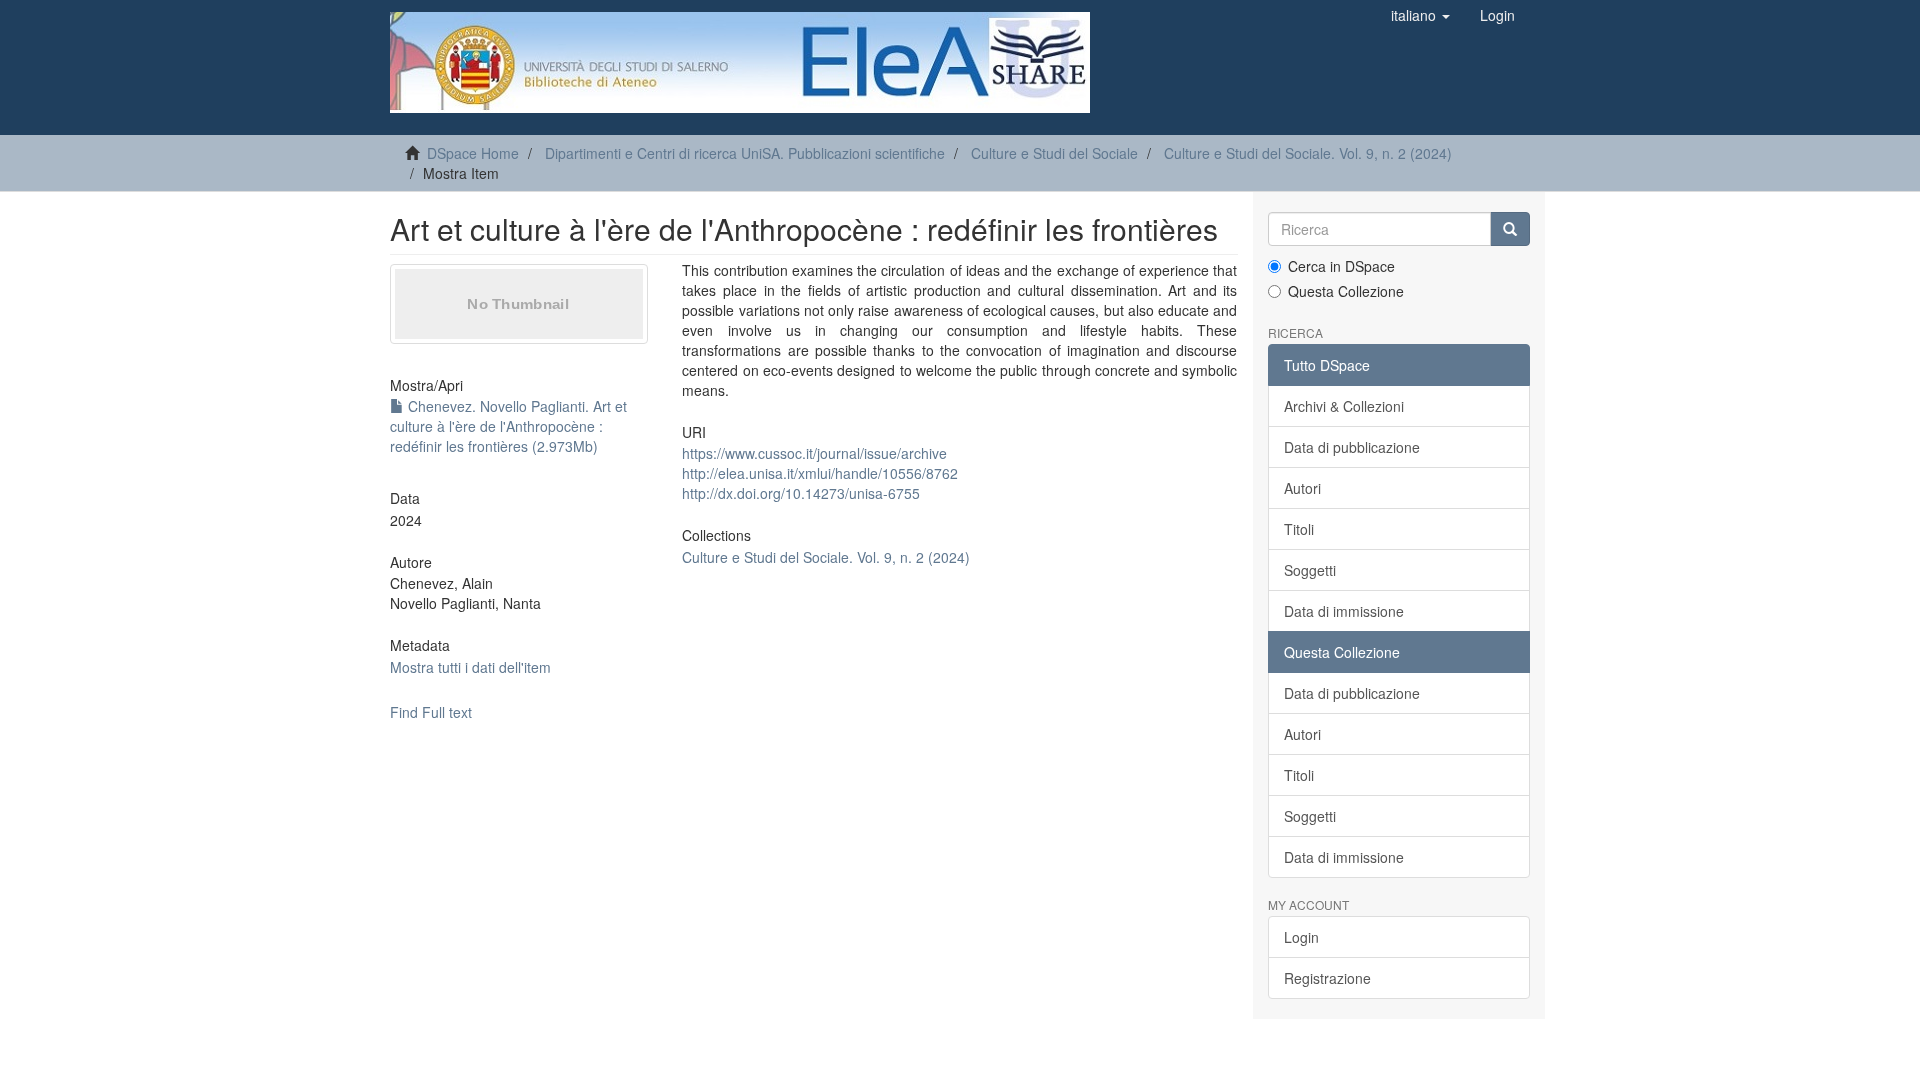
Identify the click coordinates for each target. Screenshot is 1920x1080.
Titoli (1299, 529)
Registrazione (1327, 978)
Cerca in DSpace (1341, 266)
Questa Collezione (1346, 291)
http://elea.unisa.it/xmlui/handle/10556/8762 (820, 473)
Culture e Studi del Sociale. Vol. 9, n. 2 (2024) (1308, 153)
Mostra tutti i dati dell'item (470, 667)
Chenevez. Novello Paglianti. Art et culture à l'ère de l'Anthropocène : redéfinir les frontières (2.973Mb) (508, 426)
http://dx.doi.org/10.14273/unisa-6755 (801, 493)
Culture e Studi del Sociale (1054, 153)
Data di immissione (1344, 611)
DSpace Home (473, 153)
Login (1301, 937)
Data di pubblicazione (1352, 447)
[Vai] (1510, 229)
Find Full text (431, 712)
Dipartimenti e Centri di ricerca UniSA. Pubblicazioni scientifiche (745, 153)
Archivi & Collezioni (1344, 406)
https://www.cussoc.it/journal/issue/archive (814, 453)
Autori (1302, 488)
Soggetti (1310, 570)
